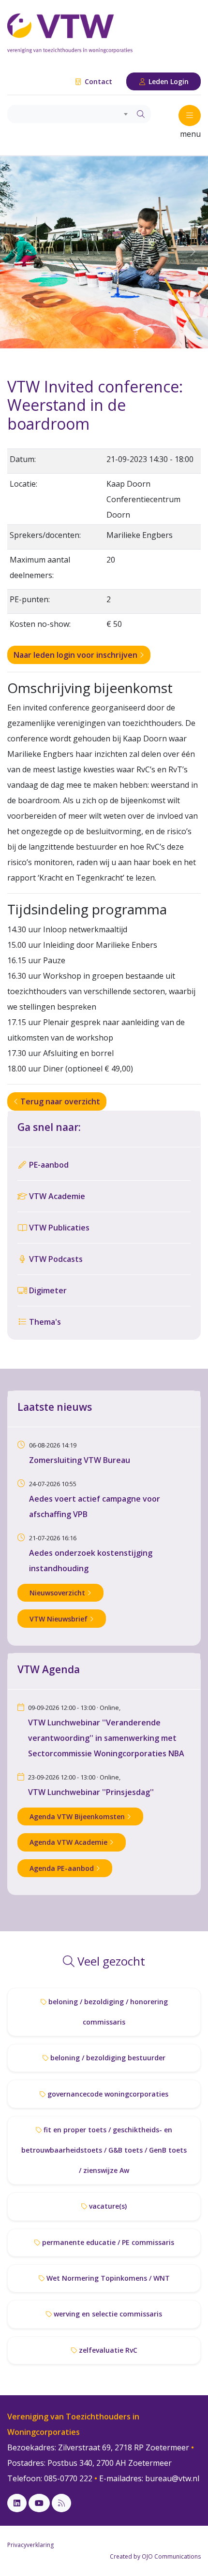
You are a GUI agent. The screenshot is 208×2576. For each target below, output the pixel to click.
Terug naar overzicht (59, 1101)
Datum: (23, 459)
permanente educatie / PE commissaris (107, 2242)
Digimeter (47, 1290)
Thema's (44, 1322)
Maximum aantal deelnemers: (40, 567)
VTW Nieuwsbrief (59, 1619)
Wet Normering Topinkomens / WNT (107, 2278)
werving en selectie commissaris (107, 2314)
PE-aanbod (48, 1165)
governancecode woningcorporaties (107, 2094)
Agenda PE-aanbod (63, 1868)
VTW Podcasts (55, 1259)
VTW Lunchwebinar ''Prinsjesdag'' (91, 1792)
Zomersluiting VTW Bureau (80, 1460)
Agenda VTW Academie (69, 1842)
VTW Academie (56, 1196)
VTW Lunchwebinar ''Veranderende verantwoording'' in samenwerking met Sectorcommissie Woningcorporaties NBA (106, 1738)
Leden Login (168, 81)
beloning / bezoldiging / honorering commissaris (107, 2012)
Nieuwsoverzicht (58, 1593)
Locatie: (23, 484)
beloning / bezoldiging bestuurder (107, 2058)
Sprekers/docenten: (45, 535)
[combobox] (69, 114)
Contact (97, 81)
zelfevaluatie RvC (107, 2350)
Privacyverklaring (30, 2545)
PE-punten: (30, 599)
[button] (16, 252)
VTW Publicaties (58, 1228)
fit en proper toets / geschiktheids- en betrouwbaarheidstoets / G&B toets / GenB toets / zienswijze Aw (104, 2150)
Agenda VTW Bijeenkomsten (78, 1816)
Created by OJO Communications (155, 2556)
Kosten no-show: (40, 624)
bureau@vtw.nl (172, 2478)
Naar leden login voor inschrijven (76, 655)
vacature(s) (107, 2206)
